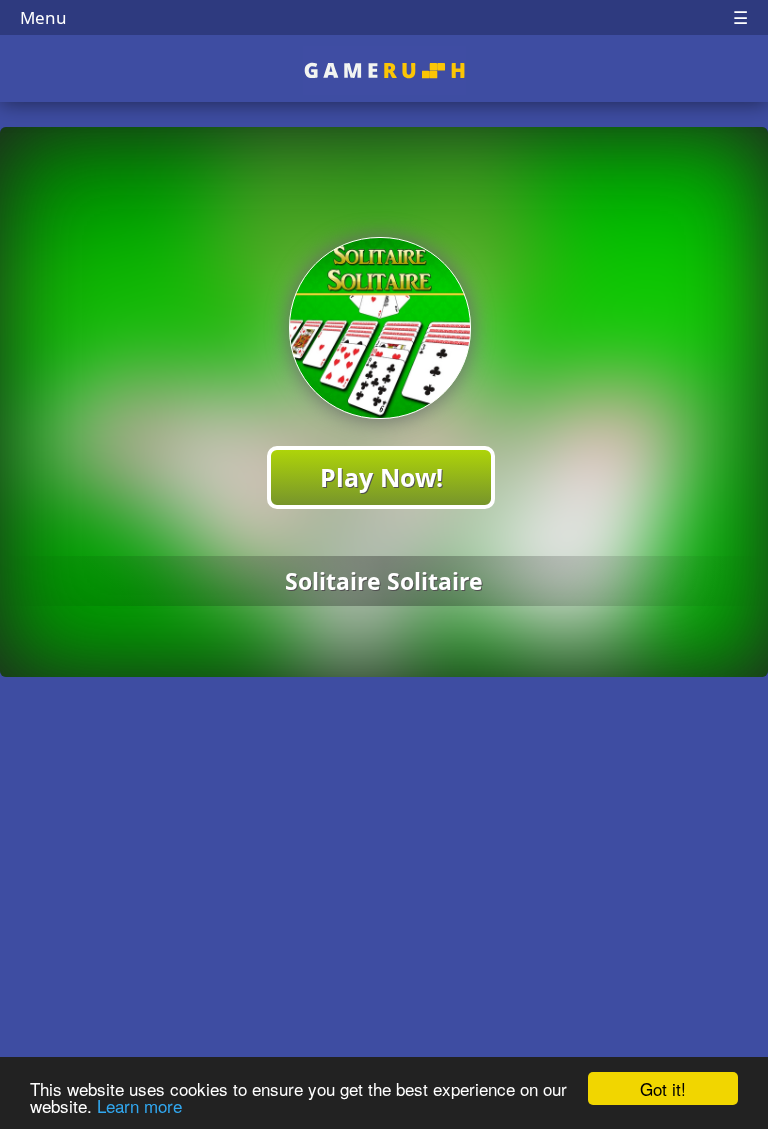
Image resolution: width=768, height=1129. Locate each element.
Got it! (663, 1088)
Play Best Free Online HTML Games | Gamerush (384, 70)
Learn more (139, 1105)
